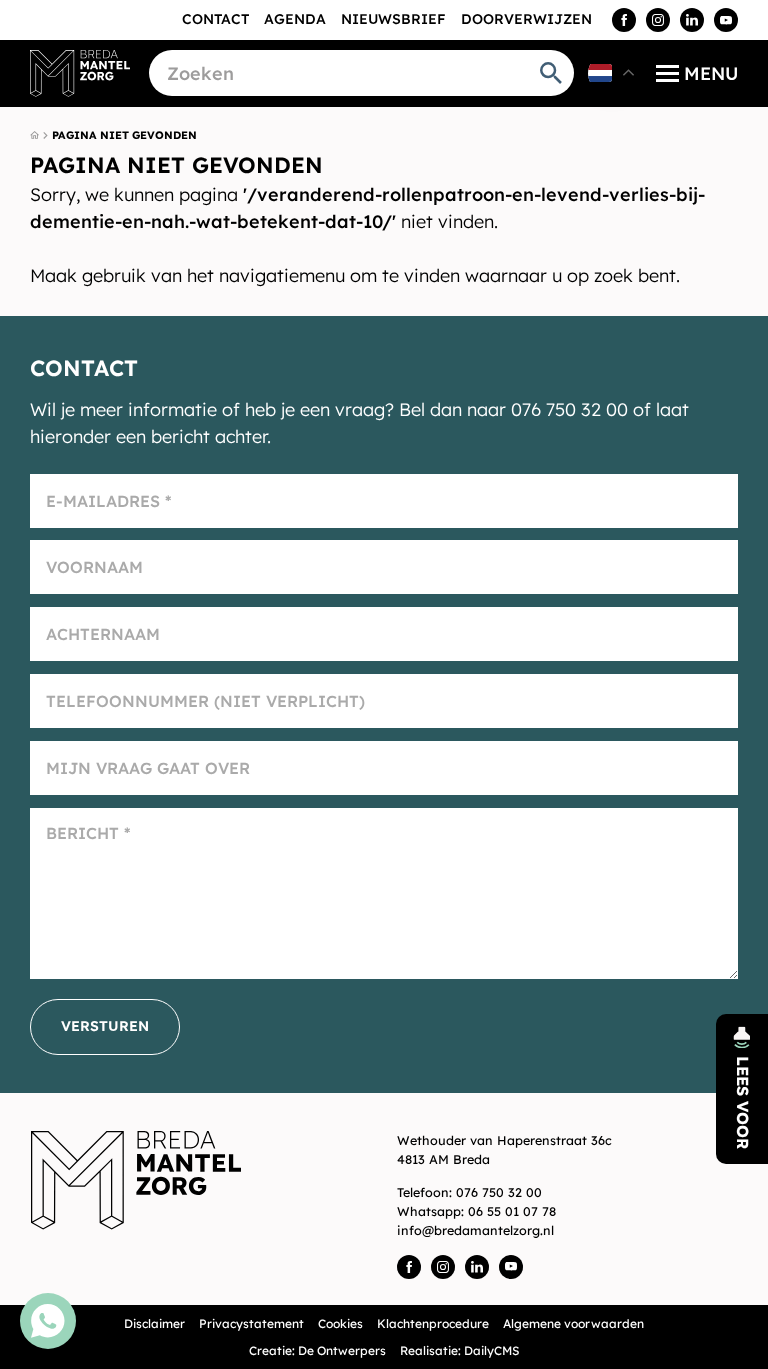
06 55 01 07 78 (512, 1211)
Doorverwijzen (526, 19)
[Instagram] (658, 20)
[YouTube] (726, 20)
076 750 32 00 (499, 1192)
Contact (215, 19)
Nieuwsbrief (393, 19)
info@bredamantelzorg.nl (475, 1230)
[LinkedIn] (692, 20)
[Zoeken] (551, 73)
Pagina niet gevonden (124, 135)
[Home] (80, 73)
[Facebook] (624, 20)
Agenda (295, 19)
